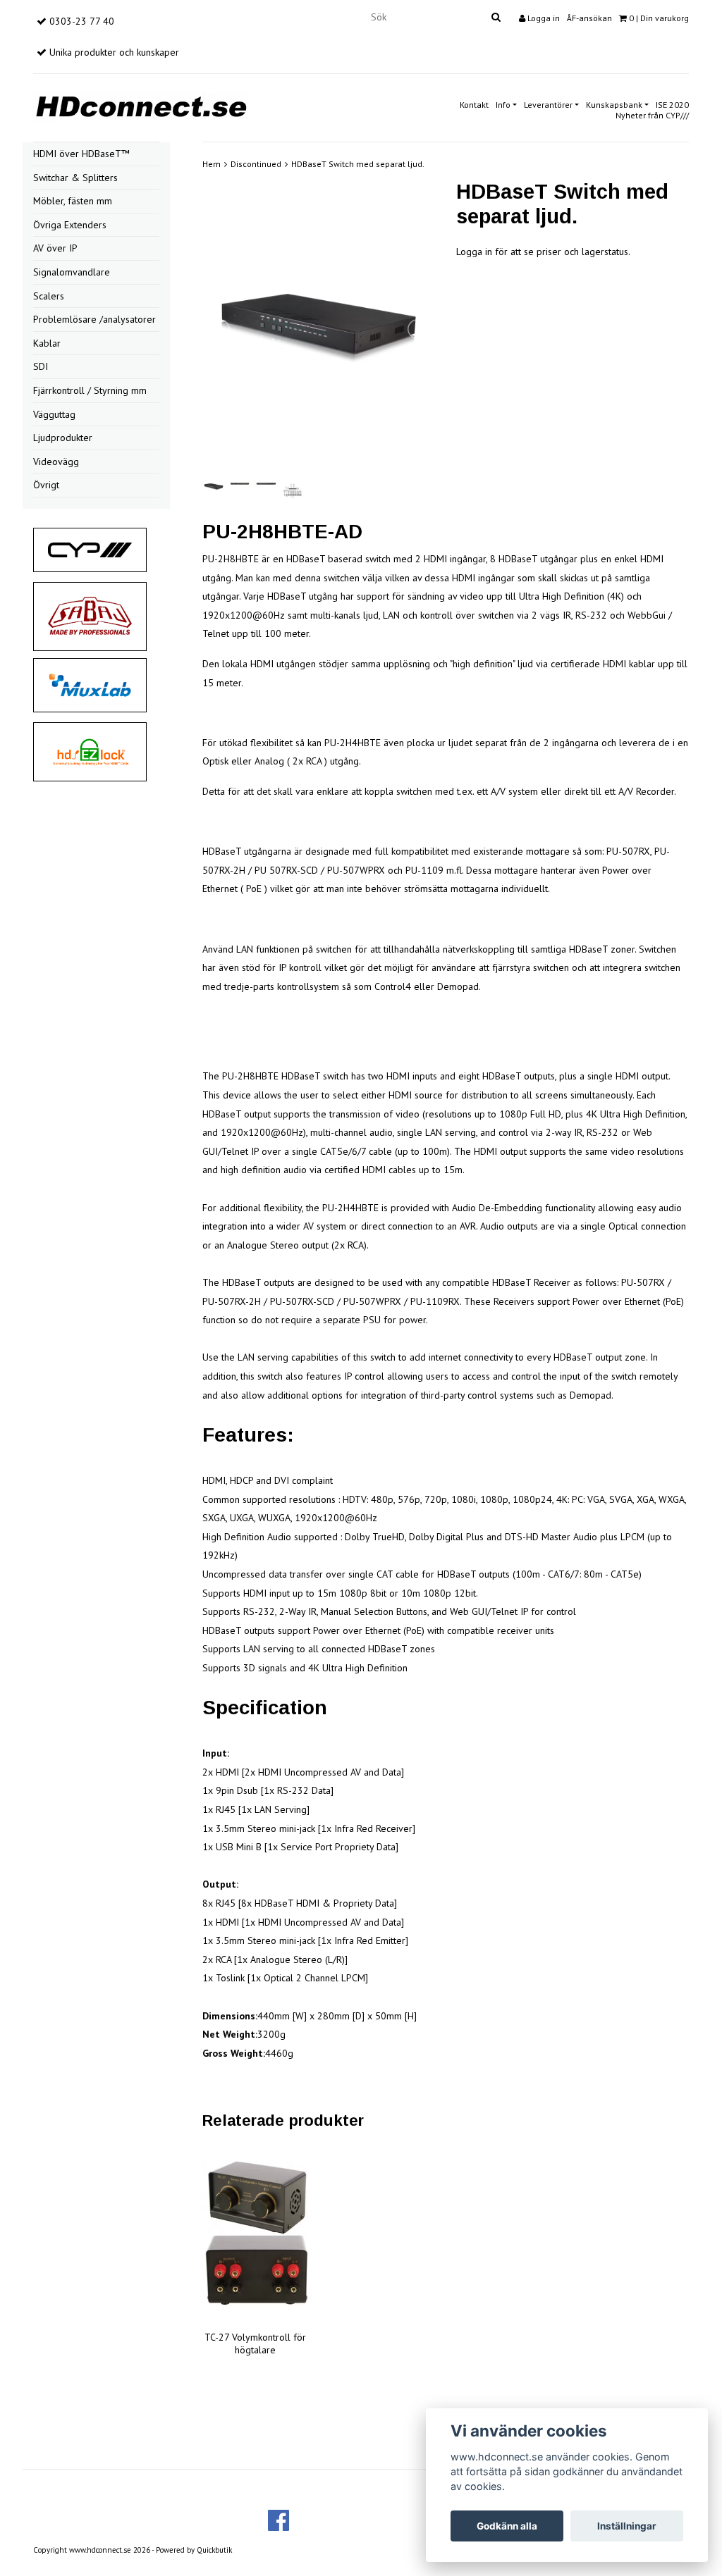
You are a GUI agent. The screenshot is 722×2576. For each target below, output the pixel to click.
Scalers (49, 296)
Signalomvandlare (72, 272)
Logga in (543, 18)
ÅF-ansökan (589, 18)
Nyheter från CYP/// (652, 115)
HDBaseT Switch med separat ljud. (358, 164)
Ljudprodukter (63, 438)
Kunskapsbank (614, 105)
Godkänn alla (507, 2526)
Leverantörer (548, 105)
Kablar (47, 343)
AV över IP (55, 248)
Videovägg (56, 462)
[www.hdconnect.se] (141, 105)
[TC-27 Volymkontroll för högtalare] (255, 2233)
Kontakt (474, 105)
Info (503, 105)
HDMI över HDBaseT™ (81, 154)
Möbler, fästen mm (73, 201)
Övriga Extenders (70, 225)
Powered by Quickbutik (194, 2550)
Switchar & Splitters (75, 178)
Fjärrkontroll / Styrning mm (90, 390)
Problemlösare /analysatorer (94, 319)
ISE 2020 (672, 105)
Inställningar (627, 2526)
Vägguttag (54, 414)
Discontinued (256, 164)
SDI (41, 366)
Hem (212, 164)
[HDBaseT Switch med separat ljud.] (319, 329)
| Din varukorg (659, 18)
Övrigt (46, 485)
